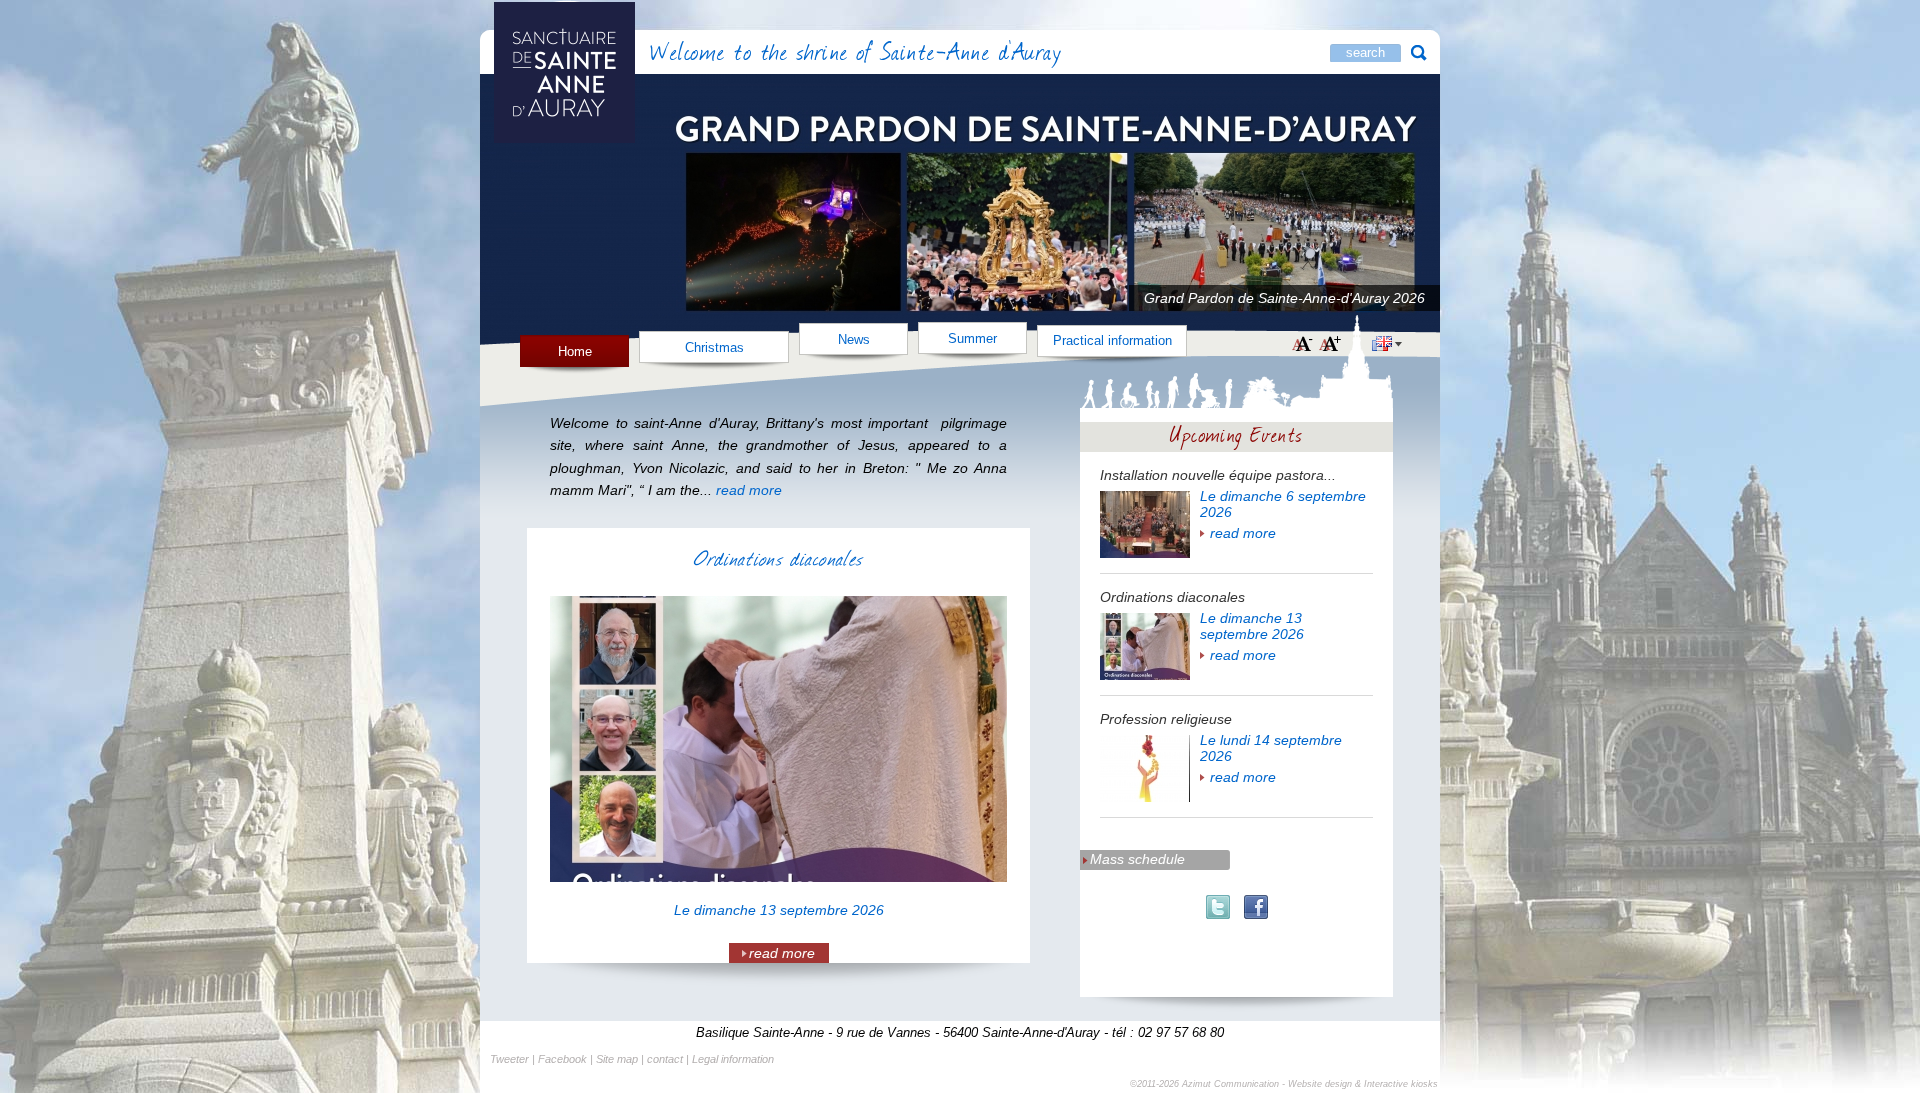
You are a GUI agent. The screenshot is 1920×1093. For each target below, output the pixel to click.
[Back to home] (619, 54)
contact (665, 1059)
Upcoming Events (1237, 433)
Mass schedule (1137, 859)
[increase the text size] (1330, 345)
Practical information (1112, 340)
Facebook (562, 1059)
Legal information (733, 1059)
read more (1243, 533)
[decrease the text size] (1302, 345)
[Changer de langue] (1387, 346)
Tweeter (509, 1059)
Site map (617, 1059)
